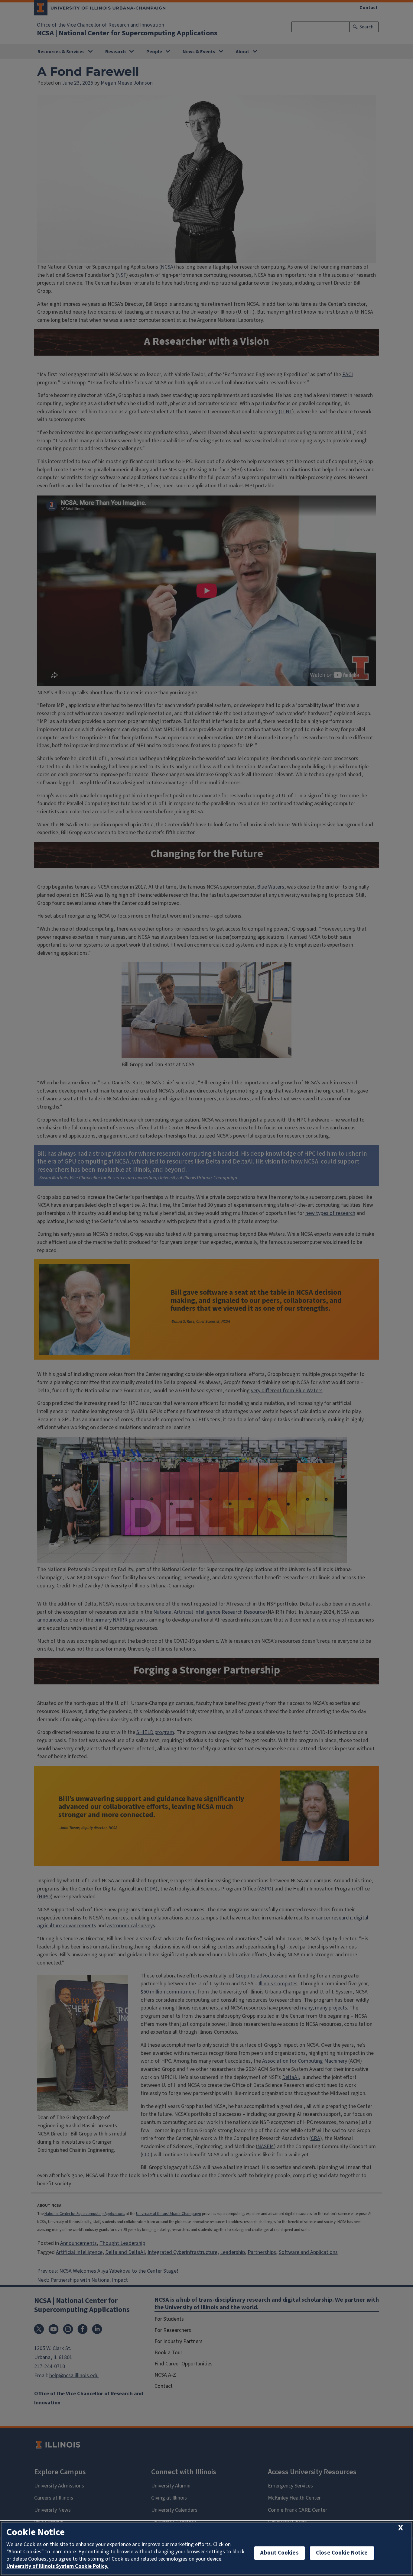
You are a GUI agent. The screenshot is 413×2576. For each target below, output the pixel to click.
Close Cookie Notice (342, 2553)
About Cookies (279, 2553)
